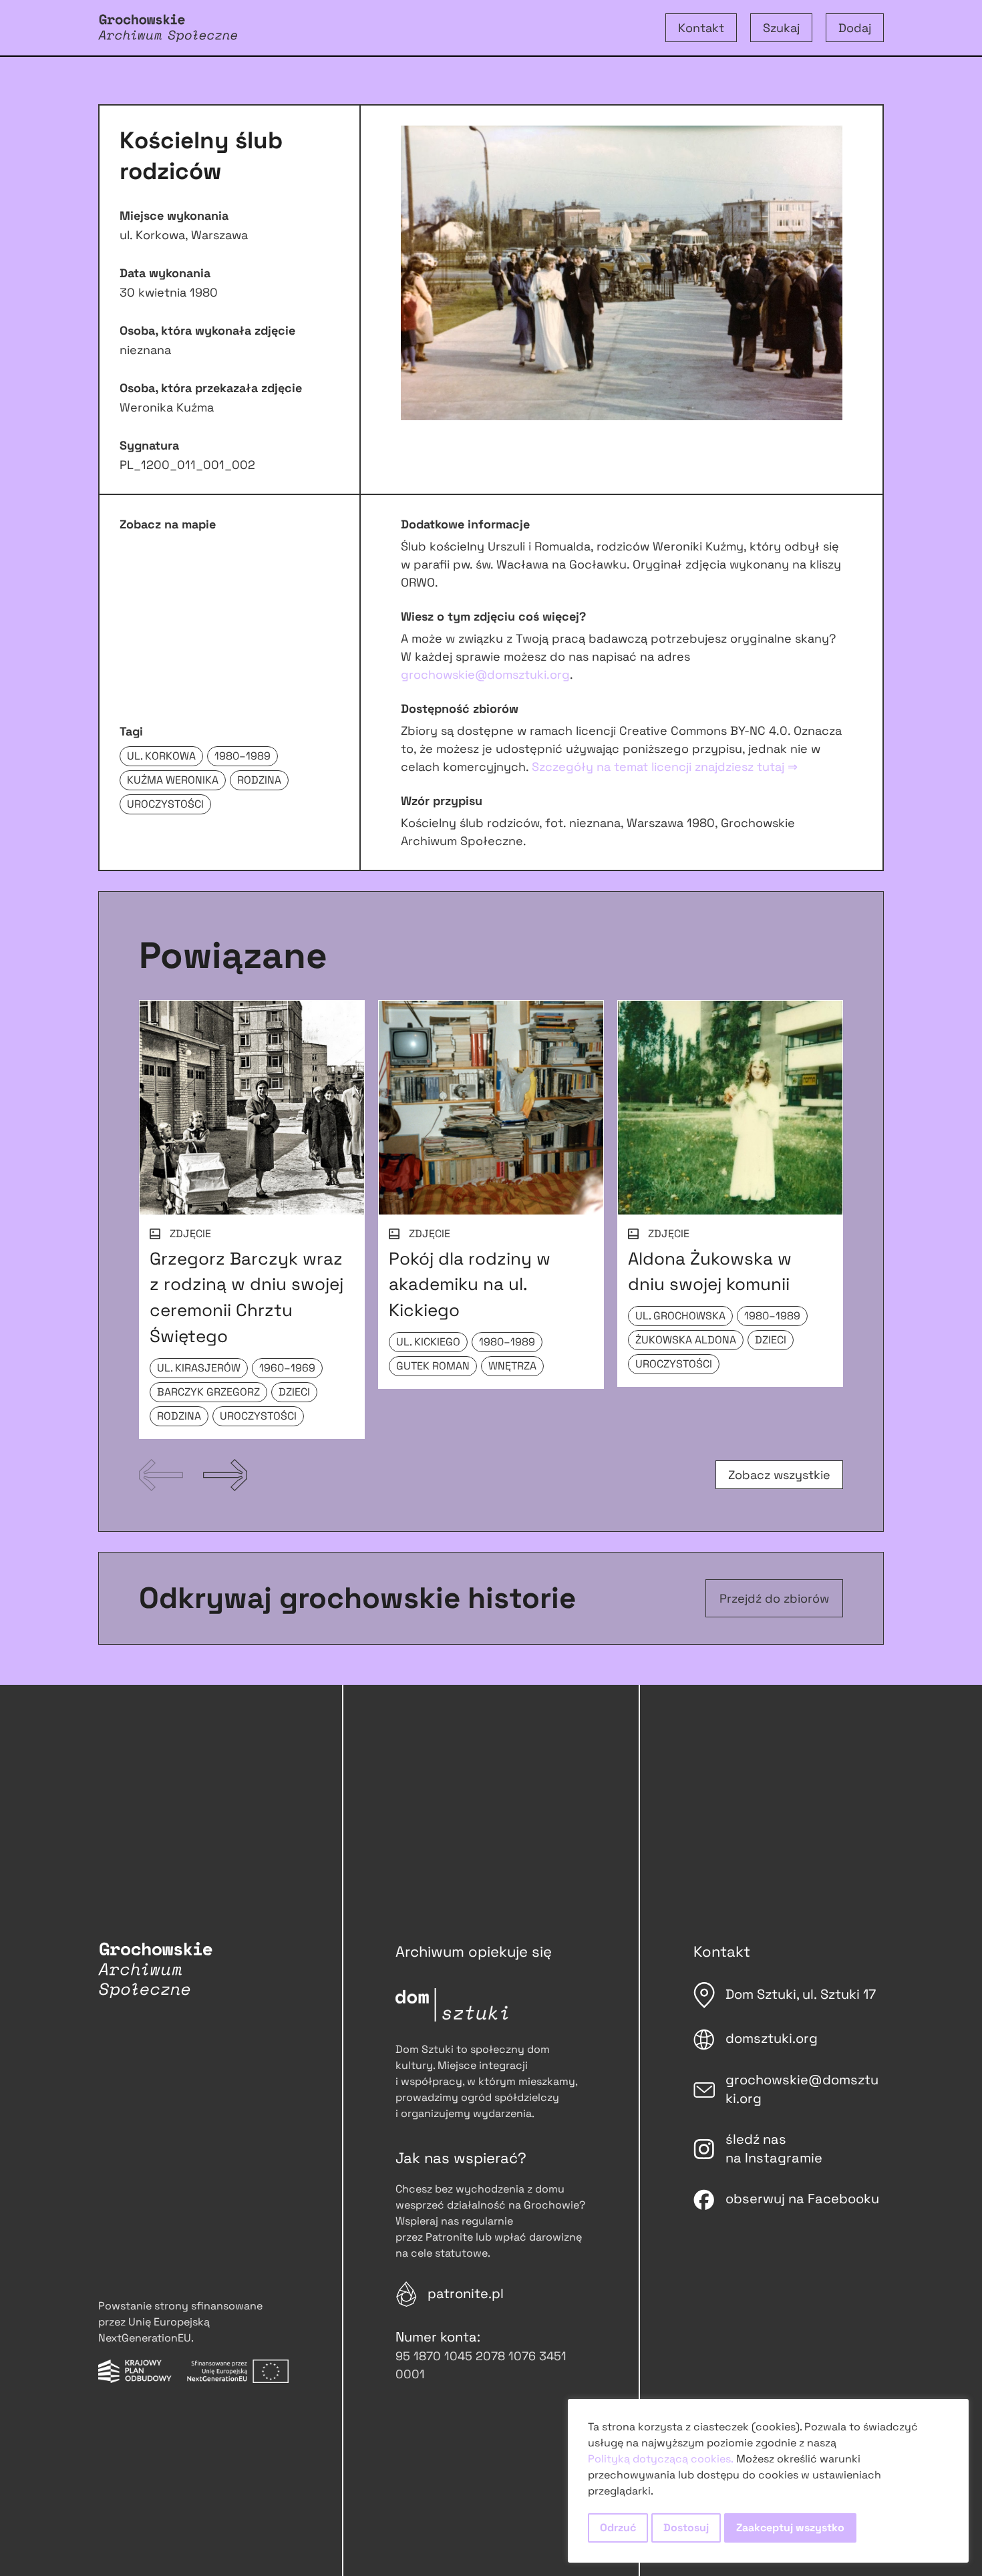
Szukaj (781, 28)
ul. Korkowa (161, 756)
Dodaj (855, 28)
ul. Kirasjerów (199, 1368)
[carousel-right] (225, 1475)
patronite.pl (466, 2293)
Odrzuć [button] (618, 2528)
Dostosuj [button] (686, 2528)
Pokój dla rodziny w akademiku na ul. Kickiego (470, 1285)
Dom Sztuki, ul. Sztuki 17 (801, 1994)
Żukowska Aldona (686, 1340)
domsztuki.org (772, 2038)
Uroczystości (165, 804)
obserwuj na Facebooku (802, 2199)
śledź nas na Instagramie (774, 2148)
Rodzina (259, 780)
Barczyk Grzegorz (208, 1392)
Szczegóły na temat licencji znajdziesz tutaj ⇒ (665, 767)
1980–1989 (242, 756)
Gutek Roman (433, 1366)
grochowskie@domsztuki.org (485, 674)
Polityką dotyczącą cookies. (661, 2459)
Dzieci (294, 1392)
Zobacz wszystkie (779, 1475)
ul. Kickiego (428, 1342)
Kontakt (701, 28)
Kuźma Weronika (173, 780)
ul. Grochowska (680, 1316)
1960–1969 (287, 1368)
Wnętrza (512, 1366)
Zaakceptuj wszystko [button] (790, 2528)
